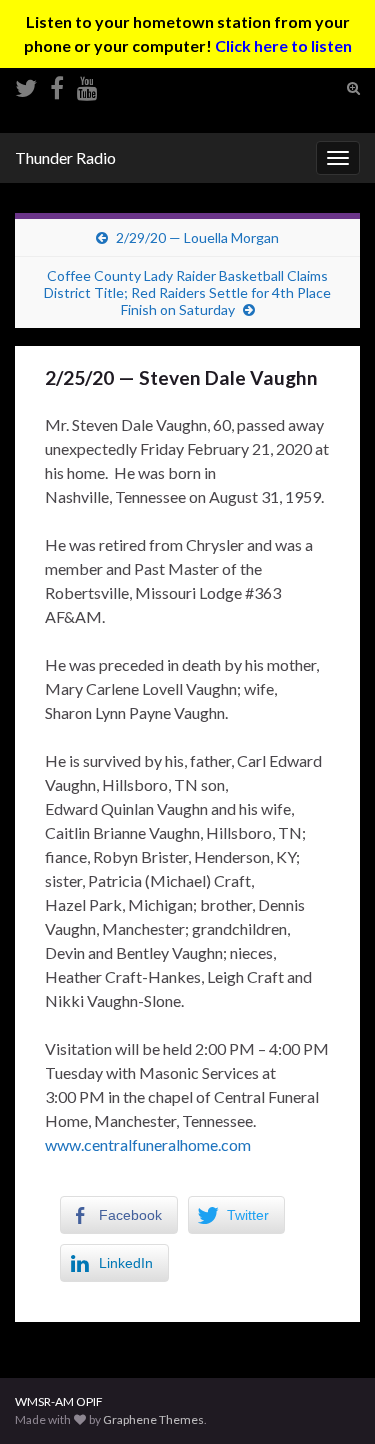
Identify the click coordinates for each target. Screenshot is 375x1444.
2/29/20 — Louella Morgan (197, 237)
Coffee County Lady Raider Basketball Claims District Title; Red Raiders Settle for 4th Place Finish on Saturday (187, 292)
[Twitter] (26, 84)
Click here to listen (283, 45)
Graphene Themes (153, 1419)
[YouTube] (87, 84)
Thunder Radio (65, 157)
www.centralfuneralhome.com (148, 1144)
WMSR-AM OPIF (59, 1401)
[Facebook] (57, 84)
